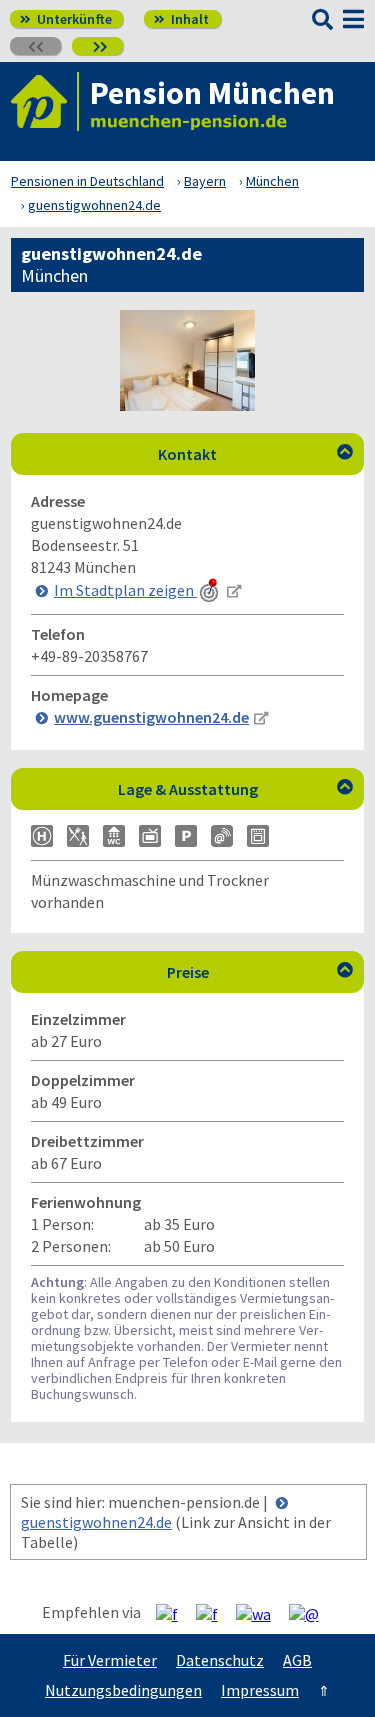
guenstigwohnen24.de (96, 1522)
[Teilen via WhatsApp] (261, 1613)
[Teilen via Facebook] (174, 1613)
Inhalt (181, 19)
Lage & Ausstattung (236, 789)
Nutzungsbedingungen (123, 1690)
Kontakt (255, 454)
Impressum (260, 1690)
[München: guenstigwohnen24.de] (187, 405)
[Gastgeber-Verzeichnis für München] (45, 101)
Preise (260, 972)
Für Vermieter (110, 1660)
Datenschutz (220, 1660)
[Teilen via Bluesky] (214, 1613)
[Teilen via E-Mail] (311, 1613)
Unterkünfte (66, 19)
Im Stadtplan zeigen (125, 590)
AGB (297, 1660)
